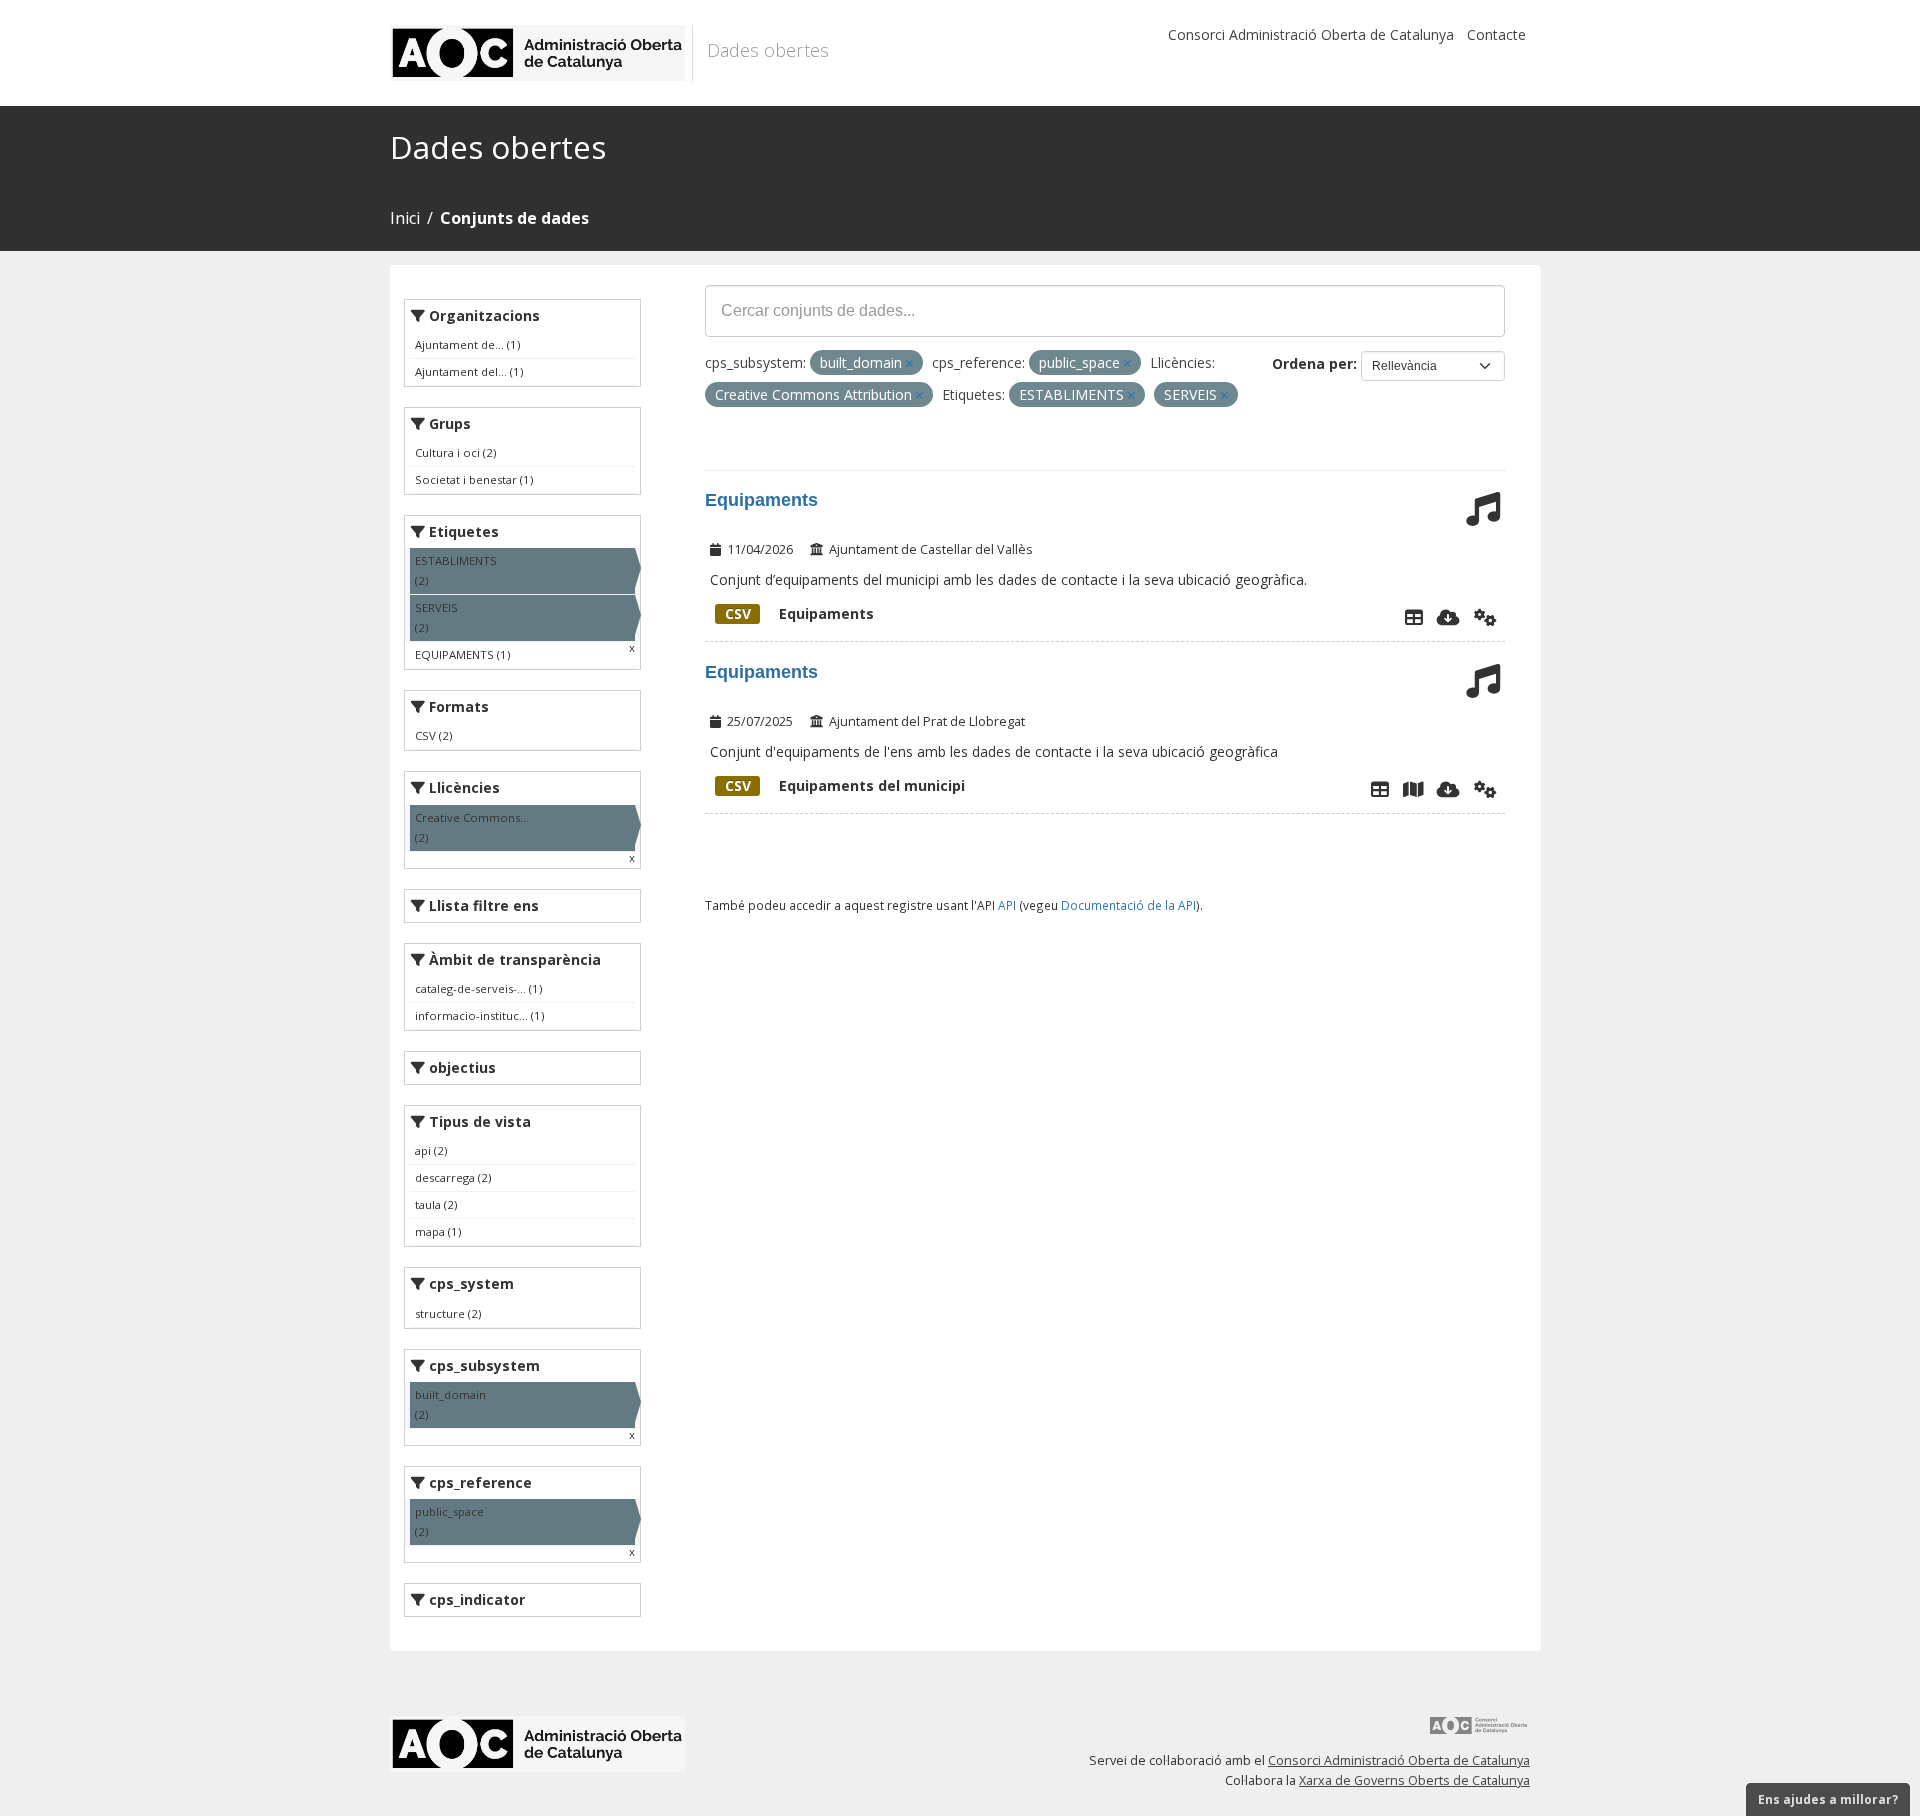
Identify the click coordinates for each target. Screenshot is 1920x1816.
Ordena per (1312, 363)
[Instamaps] (1413, 789)
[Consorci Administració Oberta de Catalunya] (1479, 1732)
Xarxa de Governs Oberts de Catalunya (1414, 1780)
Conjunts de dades (514, 218)
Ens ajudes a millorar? (1828, 1799)
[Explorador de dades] (1414, 617)
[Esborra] (909, 363)
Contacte (1496, 34)
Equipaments (761, 500)
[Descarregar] (1448, 617)
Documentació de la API (1128, 905)
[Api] (1485, 617)
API (1007, 905)
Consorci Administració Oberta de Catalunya (1311, 34)
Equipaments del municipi (845, 785)
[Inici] (541, 53)
